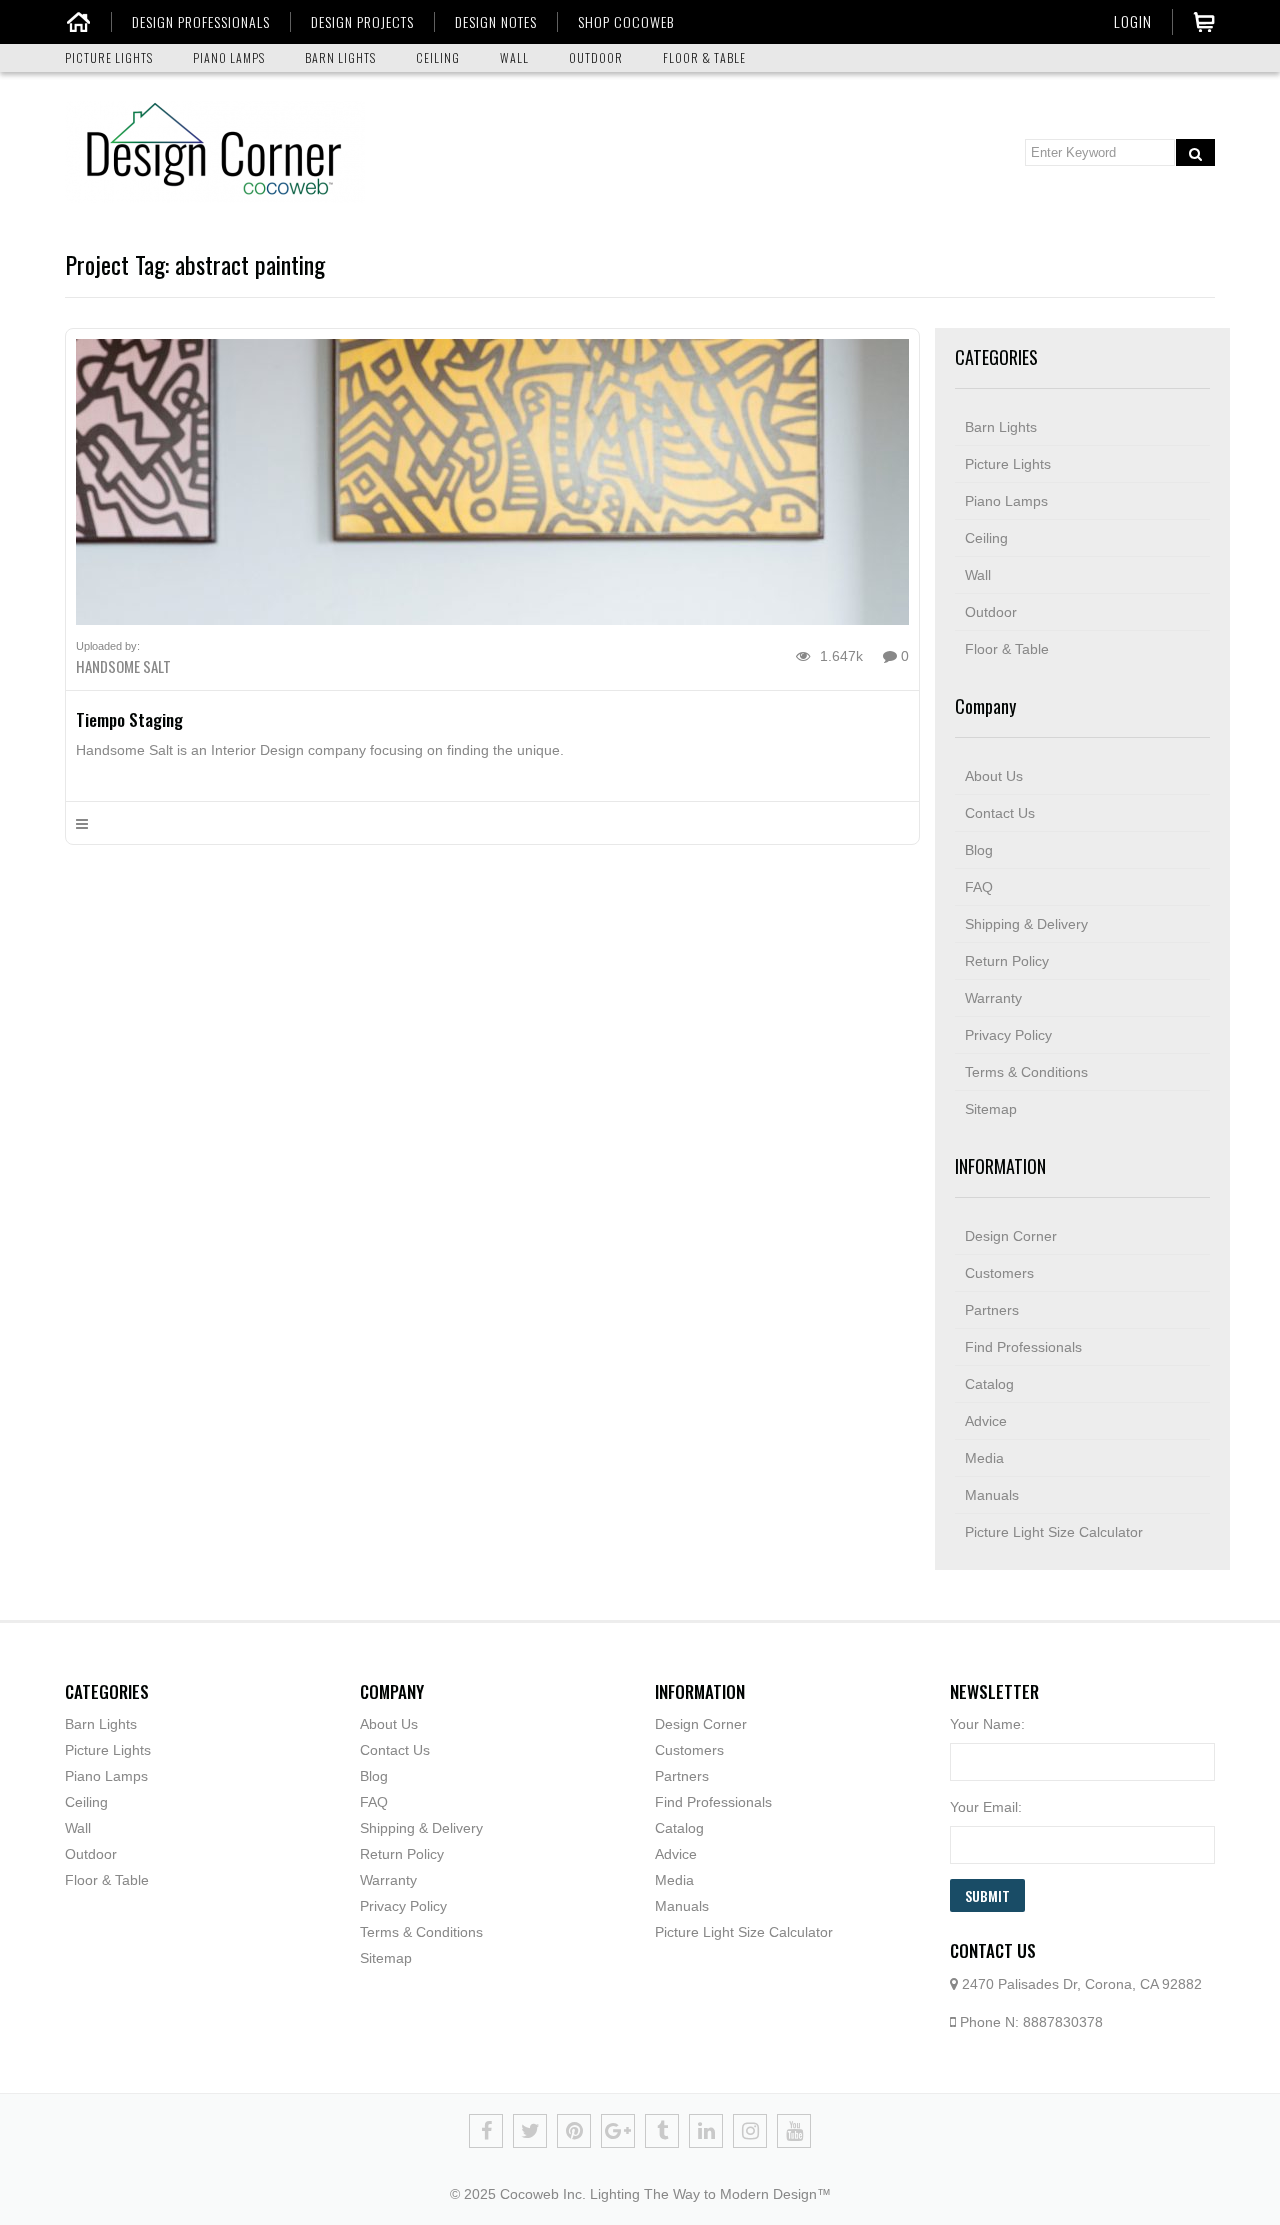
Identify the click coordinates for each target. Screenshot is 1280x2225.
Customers (999, 1273)
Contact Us (1000, 813)
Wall (978, 575)
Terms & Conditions (1026, 1072)
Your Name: (987, 1724)
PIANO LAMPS (229, 57)
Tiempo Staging (129, 719)
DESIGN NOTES (496, 22)
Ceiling (986, 538)
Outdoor (991, 612)
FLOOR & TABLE (704, 57)
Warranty (993, 998)
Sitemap (991, 1109)
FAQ (979, 887)
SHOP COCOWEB (626, 22)
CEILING (438, 57)
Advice (986, 1421)
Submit (987, 1895)
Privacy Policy (1008, 1035)
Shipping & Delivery (1026, 924)
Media (984, 1458)
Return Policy (1007, 961)
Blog (979, 850)
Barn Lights (1001, 427)
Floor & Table (1007, 649)
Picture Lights (1008, 464)
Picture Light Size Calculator (1054, 1532)
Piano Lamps (1006, 501)
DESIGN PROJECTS (362, 22)
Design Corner (1011, 1236)
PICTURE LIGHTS (109, 57)
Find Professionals (1023, 1347)
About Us (994, 776)
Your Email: (986, 1807)
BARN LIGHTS (340, 57)
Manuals (992, 1495)
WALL (514, 57)
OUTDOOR (596, 57)
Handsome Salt (123, 666)
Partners (992, 1310)
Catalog (989, 1384)
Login (1133, 21)
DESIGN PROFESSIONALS (201, 22)
